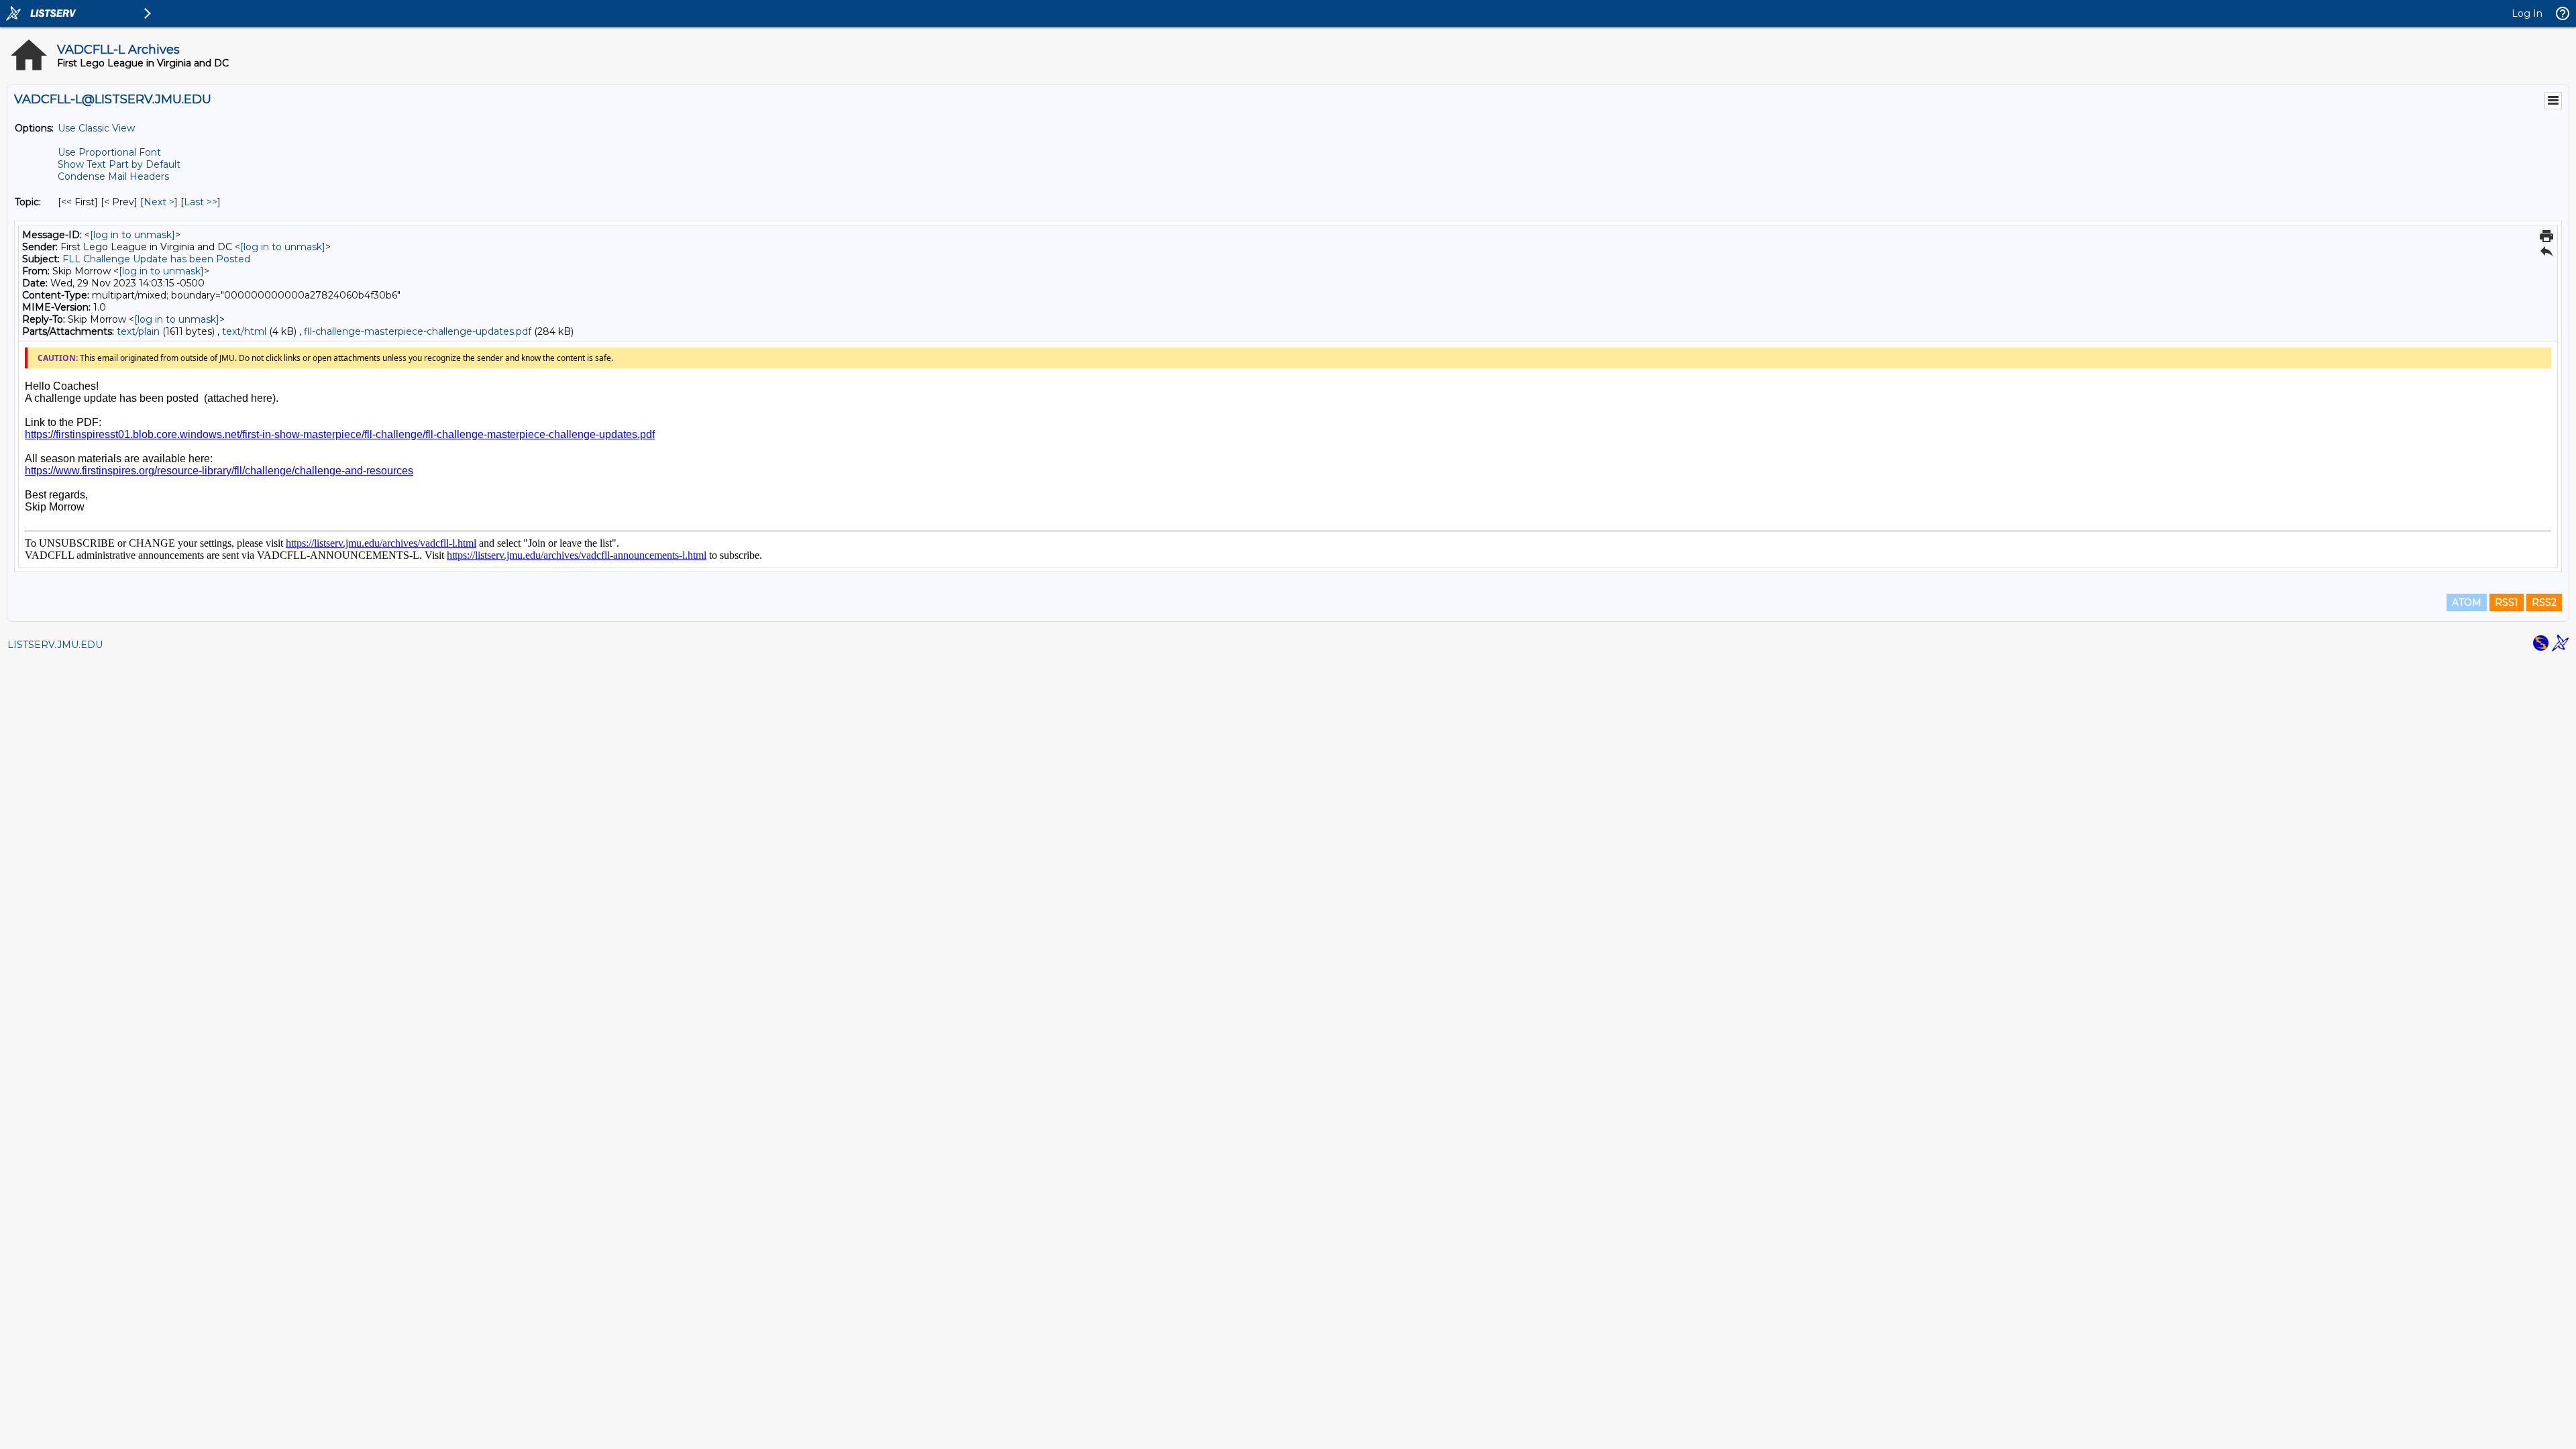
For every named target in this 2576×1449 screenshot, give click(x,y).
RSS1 (2507, 602)
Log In (2527, 13)
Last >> (201, 202)
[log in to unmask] (132, 235)
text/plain (138, 331)
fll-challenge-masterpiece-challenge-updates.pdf (418, 331)
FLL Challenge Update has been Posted (156, 259)
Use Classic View (96, 128)
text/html (244, 331)
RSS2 (2544, 602)
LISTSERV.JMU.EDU (55, 645)
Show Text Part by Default (119, 164)
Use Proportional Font (109, 152)
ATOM (2467, 602)
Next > (159, 202)
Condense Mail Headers (113, 176)
